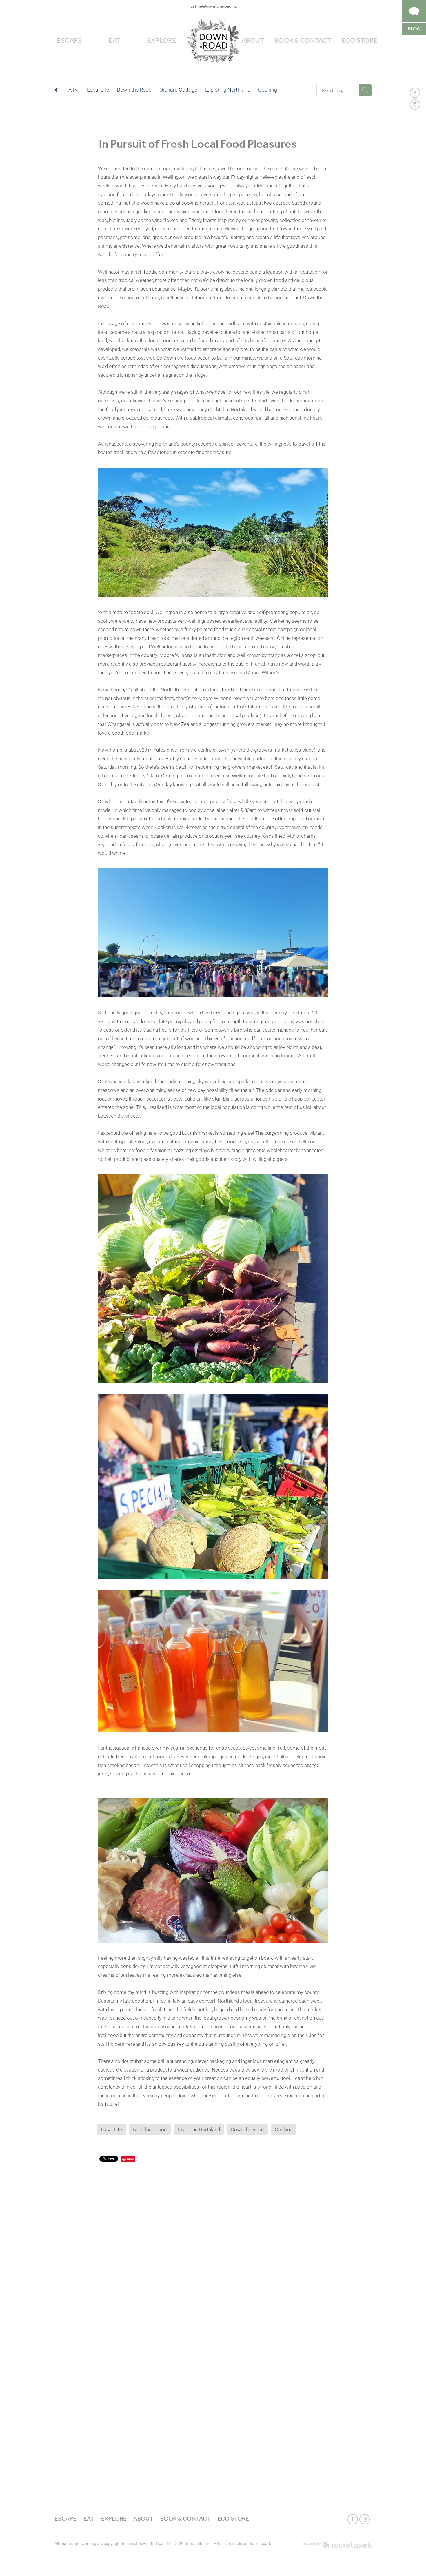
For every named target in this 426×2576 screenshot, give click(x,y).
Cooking (268, 90)
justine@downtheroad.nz (213, 6)
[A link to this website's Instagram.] (415, 105)
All (72, 90)
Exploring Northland (228, 90)
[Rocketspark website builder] (337, 2546)
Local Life (98, 90)
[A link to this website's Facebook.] (415, 93)
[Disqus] (213, 2237)
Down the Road (134, 90)
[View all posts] (56, 91)
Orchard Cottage (178, 90)
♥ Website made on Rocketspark (242, 2543)
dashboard (201, 2543)
